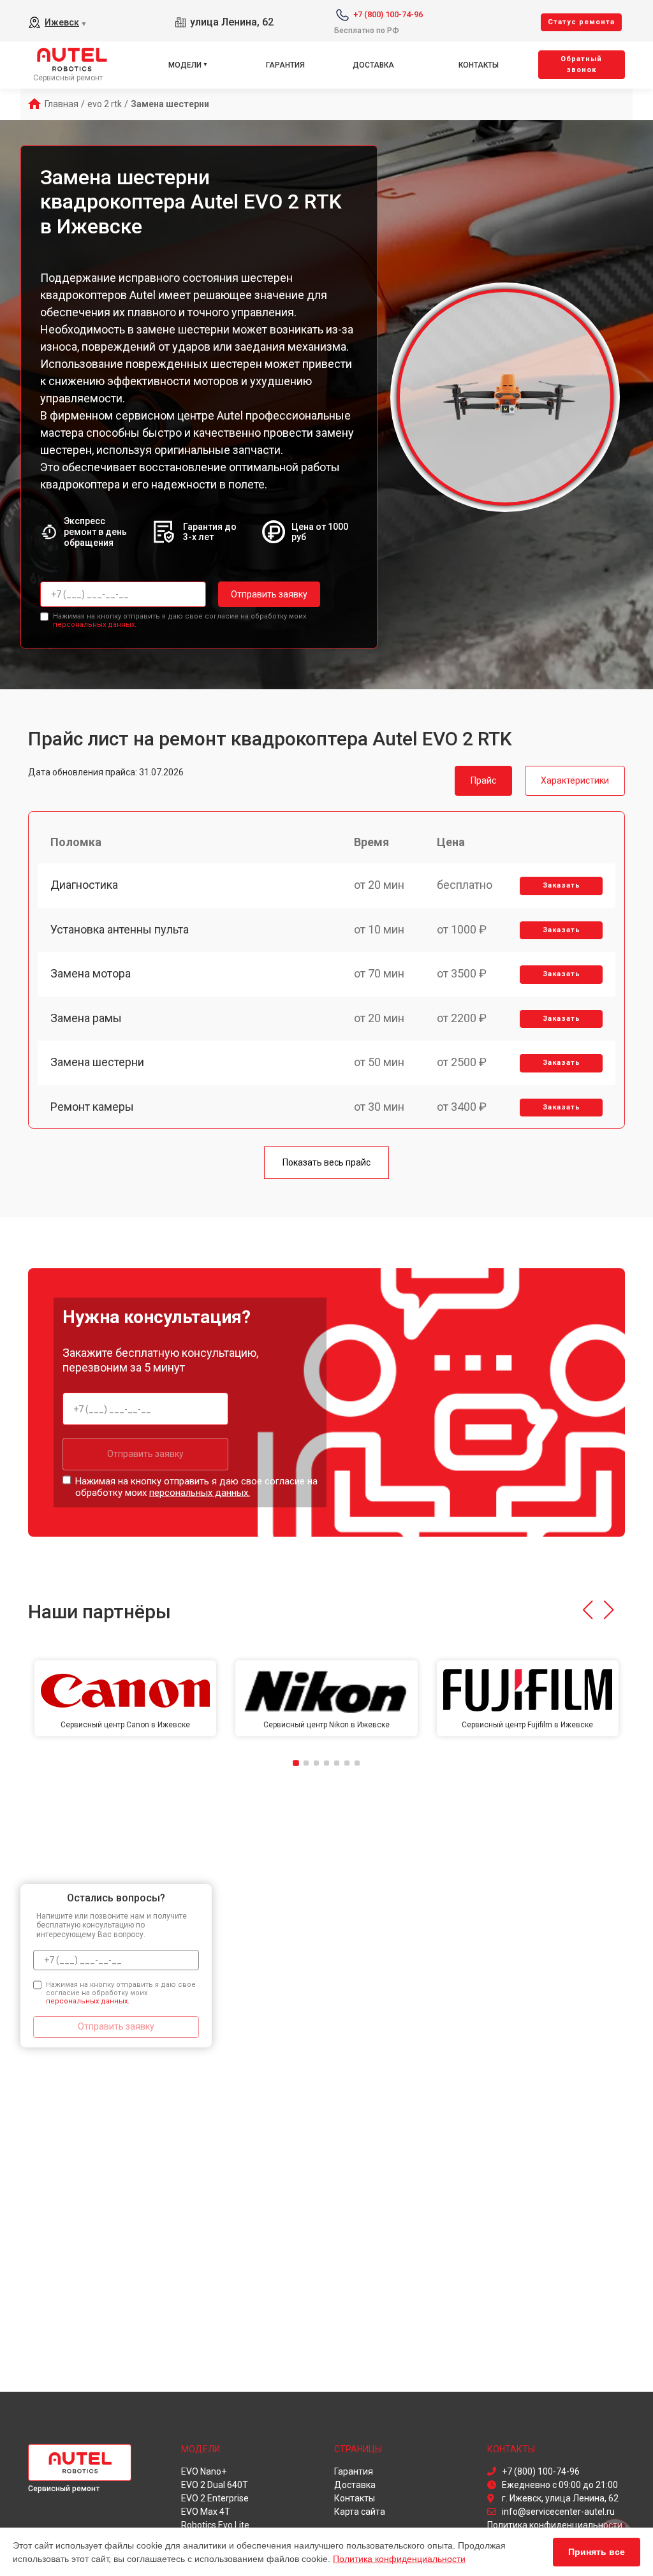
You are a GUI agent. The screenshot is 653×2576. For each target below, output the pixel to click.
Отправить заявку (269, 594)
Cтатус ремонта (581, 22)
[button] (588, 1610)
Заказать (561, 885)
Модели (185, 65)
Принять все (597, 2552)
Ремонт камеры (92, 1107)
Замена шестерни (97, 1062)
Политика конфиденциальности (399, 2559)
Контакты (479, 65)
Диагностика (84, 885)
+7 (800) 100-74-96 (388, 14)
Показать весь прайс (326, 1162)
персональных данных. (95, 625)
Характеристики (575, 780)
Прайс (483, 780)
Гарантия (285, 65)
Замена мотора (91, 973)
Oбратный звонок (581, 64)
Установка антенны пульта (120, 929)
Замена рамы (86, 1018)
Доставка (373, 65)
